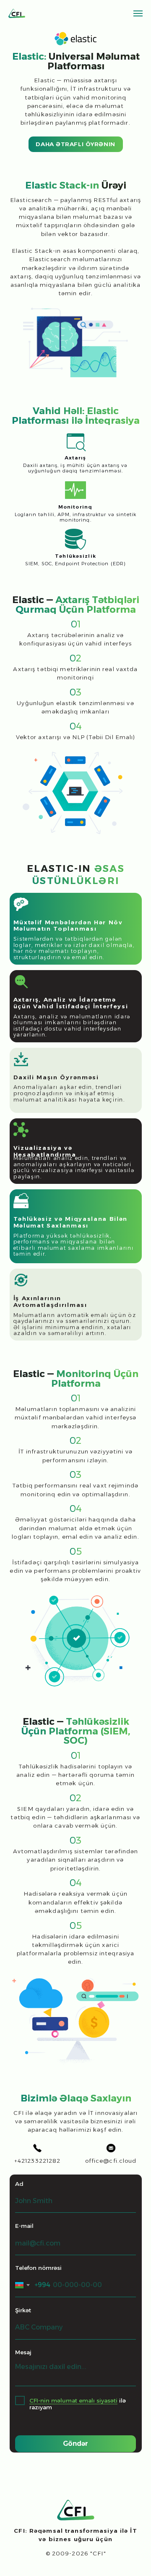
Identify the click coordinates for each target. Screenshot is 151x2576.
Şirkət (23, 2310)
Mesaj (23, 2352)
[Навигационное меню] (138, 13)
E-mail (24, 2226)
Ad (19, 2184)
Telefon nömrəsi (38, 2268)
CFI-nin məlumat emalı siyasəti (73, 2400)
